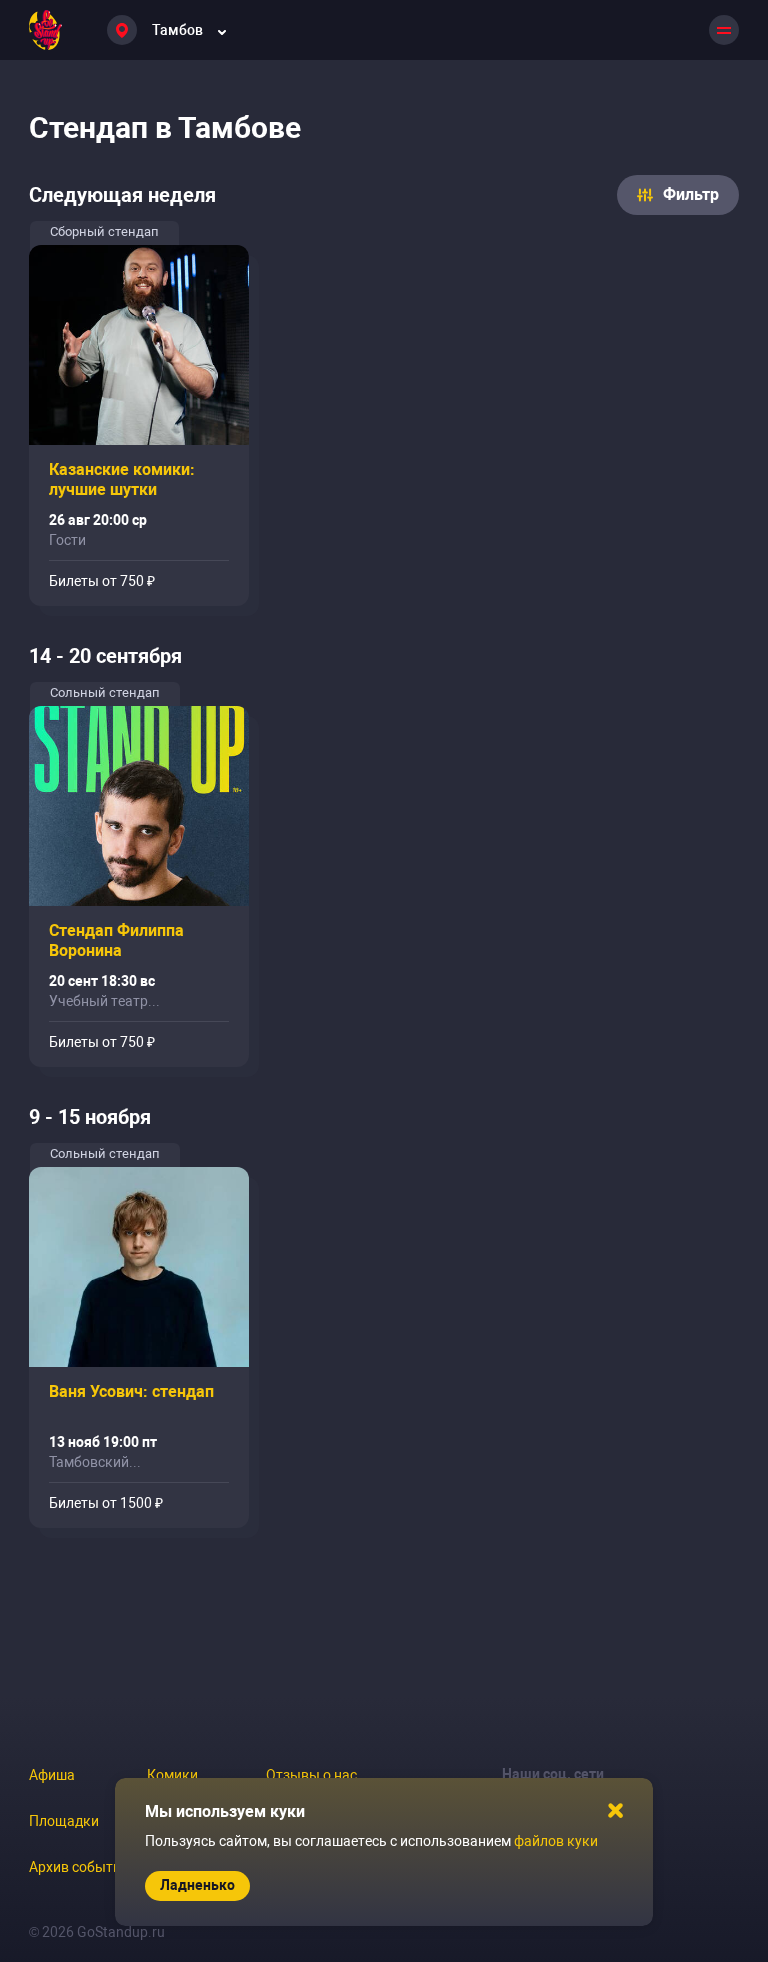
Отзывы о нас (311, 1775)
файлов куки (556, 1841)
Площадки (64, 1821)
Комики (172, 1775)
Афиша (52, 1775)
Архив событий (79, 1867)
